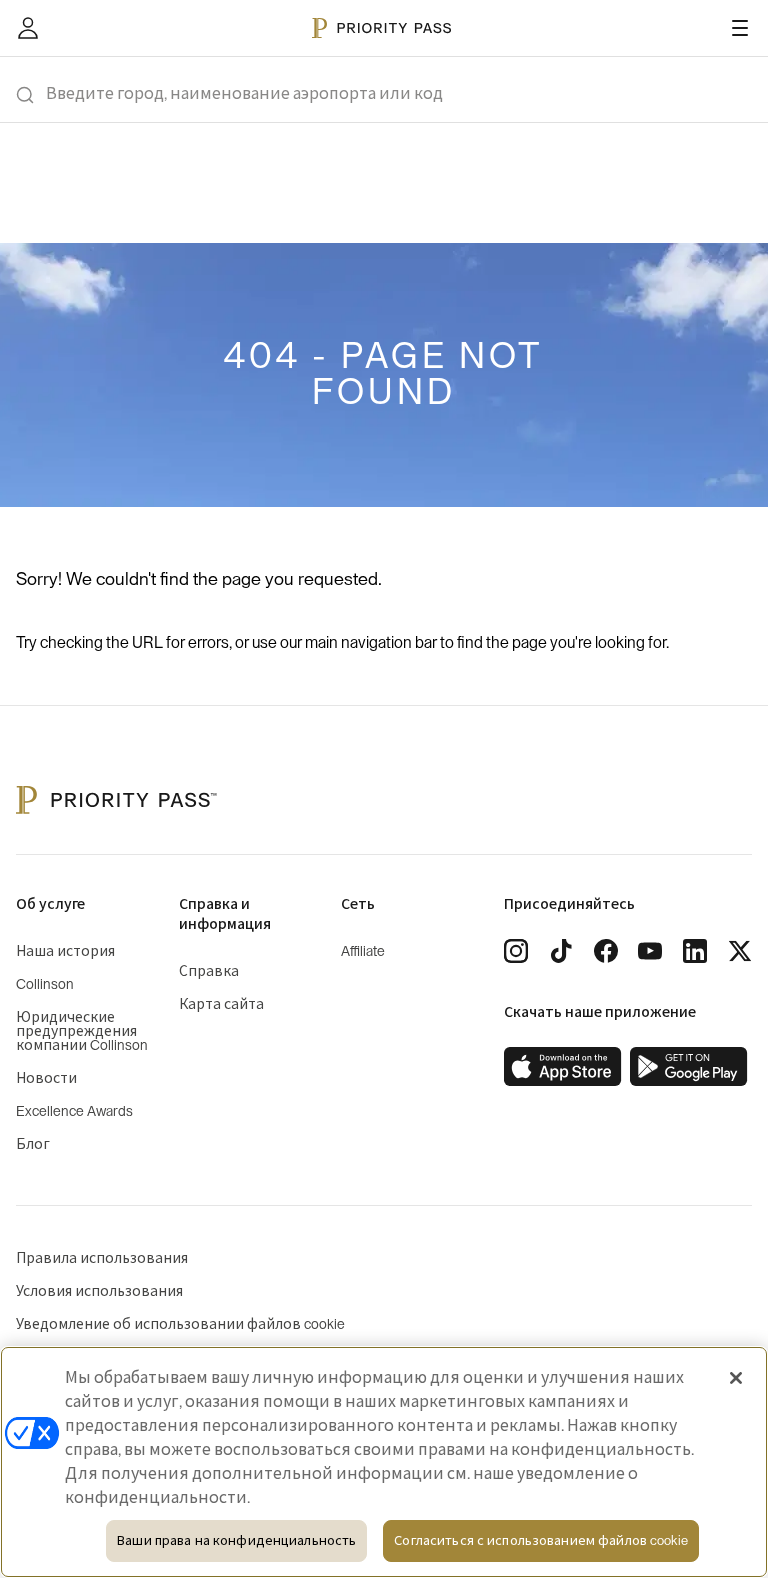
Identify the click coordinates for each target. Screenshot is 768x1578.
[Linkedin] (695, 951)
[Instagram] (516, 951)
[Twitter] (740, 951)
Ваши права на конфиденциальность (236, 1540)
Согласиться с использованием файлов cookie (540, 1540)
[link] (563, 1067)
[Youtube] (650, 951)
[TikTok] (561, 951)
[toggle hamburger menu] (740, 28)
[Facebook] (606, 951)
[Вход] (28, 28)
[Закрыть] (736, 1378)
